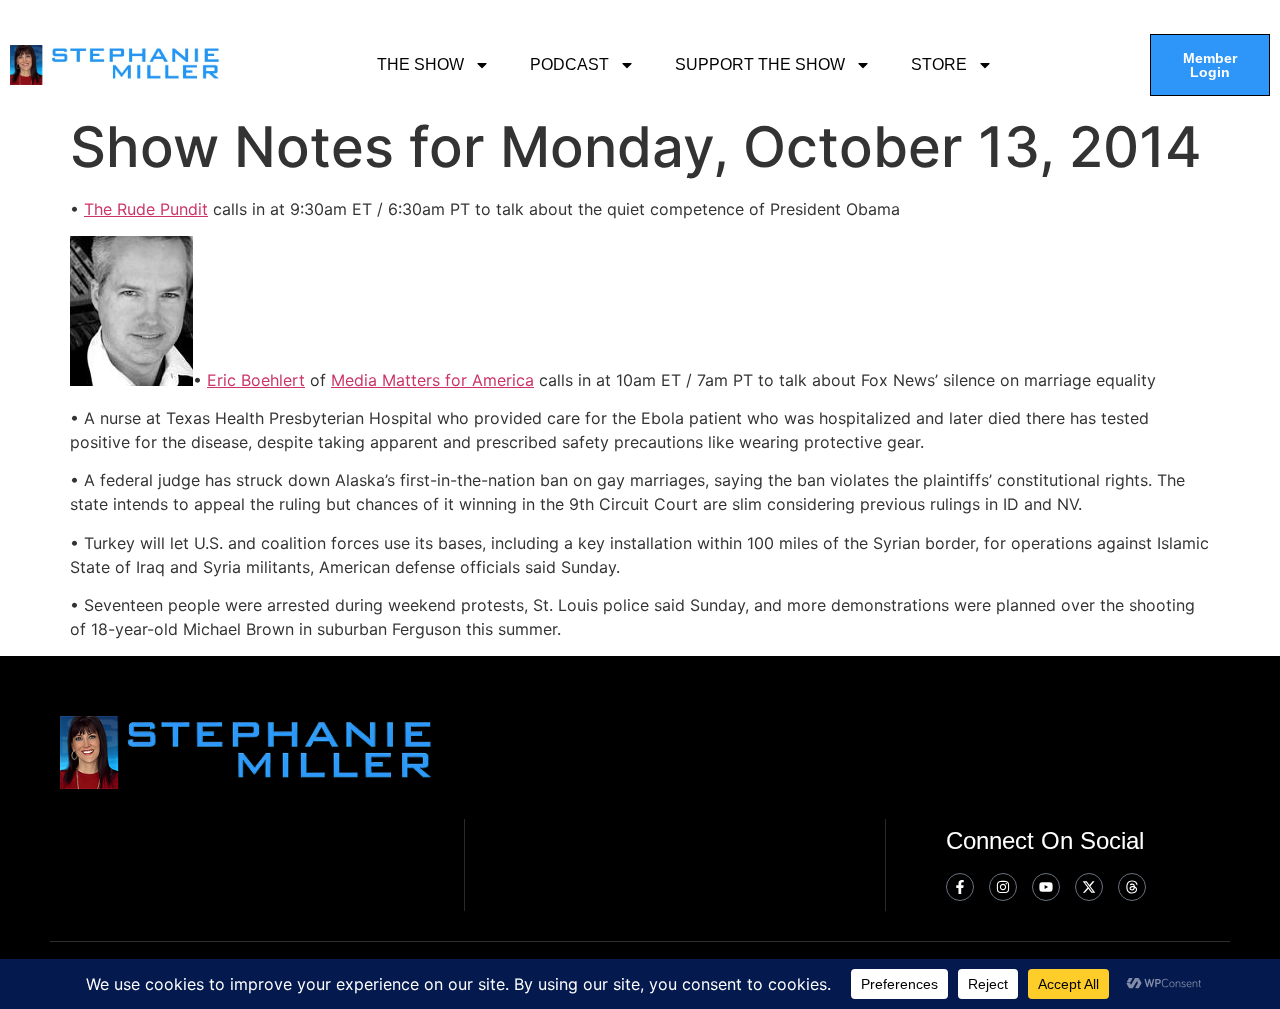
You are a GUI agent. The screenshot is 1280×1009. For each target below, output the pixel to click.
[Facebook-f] (960, 887)
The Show (420, 64)
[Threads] (1132, 887)
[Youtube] (1046, 887)
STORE (939, 64)
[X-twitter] (1089, 887)
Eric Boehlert (256, 380)
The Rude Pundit (146, 209)
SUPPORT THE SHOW (760, 64)
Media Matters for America (432, 380)
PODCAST (569, 64)
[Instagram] (1003, 887)
